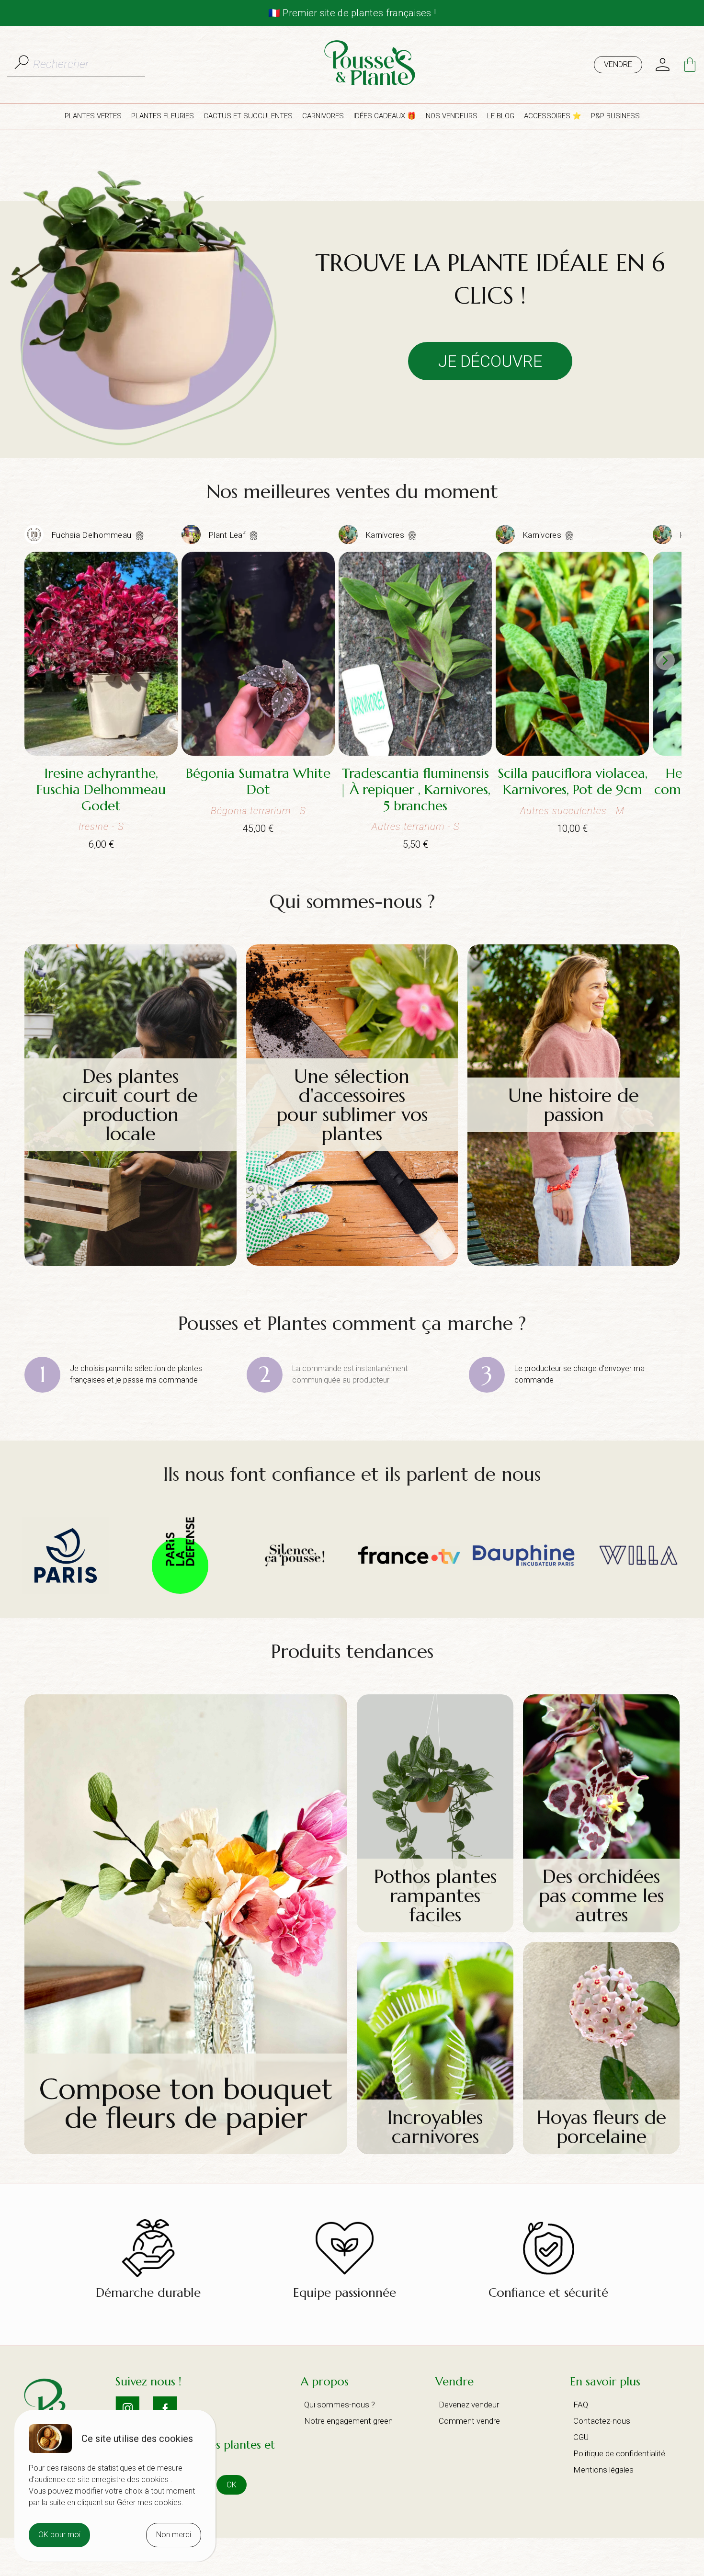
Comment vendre (469, 2421)
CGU (581, 2437)
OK (232, 2485)
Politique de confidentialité (619, 2453)
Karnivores (386, 535)
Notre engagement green (348, 2421)
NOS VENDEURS (452, 116)
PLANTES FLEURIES (163, 116)
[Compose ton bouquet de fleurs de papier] (186, 2151)
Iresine (94, 827)
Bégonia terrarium (251, 811)
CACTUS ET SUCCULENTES (248, 116)
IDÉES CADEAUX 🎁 (385, 116)
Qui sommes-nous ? (340, 2405)
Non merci (174, 2535)
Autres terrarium (408, 827)
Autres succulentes (563, 811)
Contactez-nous (602, 2421)
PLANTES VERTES (93, 116)
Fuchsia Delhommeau (92, 535)
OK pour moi (59, 2535)
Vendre (618, 64)
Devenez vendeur (469, 2405)
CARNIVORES (323, 116)
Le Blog (501, 116)
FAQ (581, 2405)
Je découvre (490, 361)
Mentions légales (603, 2470)
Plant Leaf (228, 535)
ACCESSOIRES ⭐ (553, 116)
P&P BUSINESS (615, 116)
